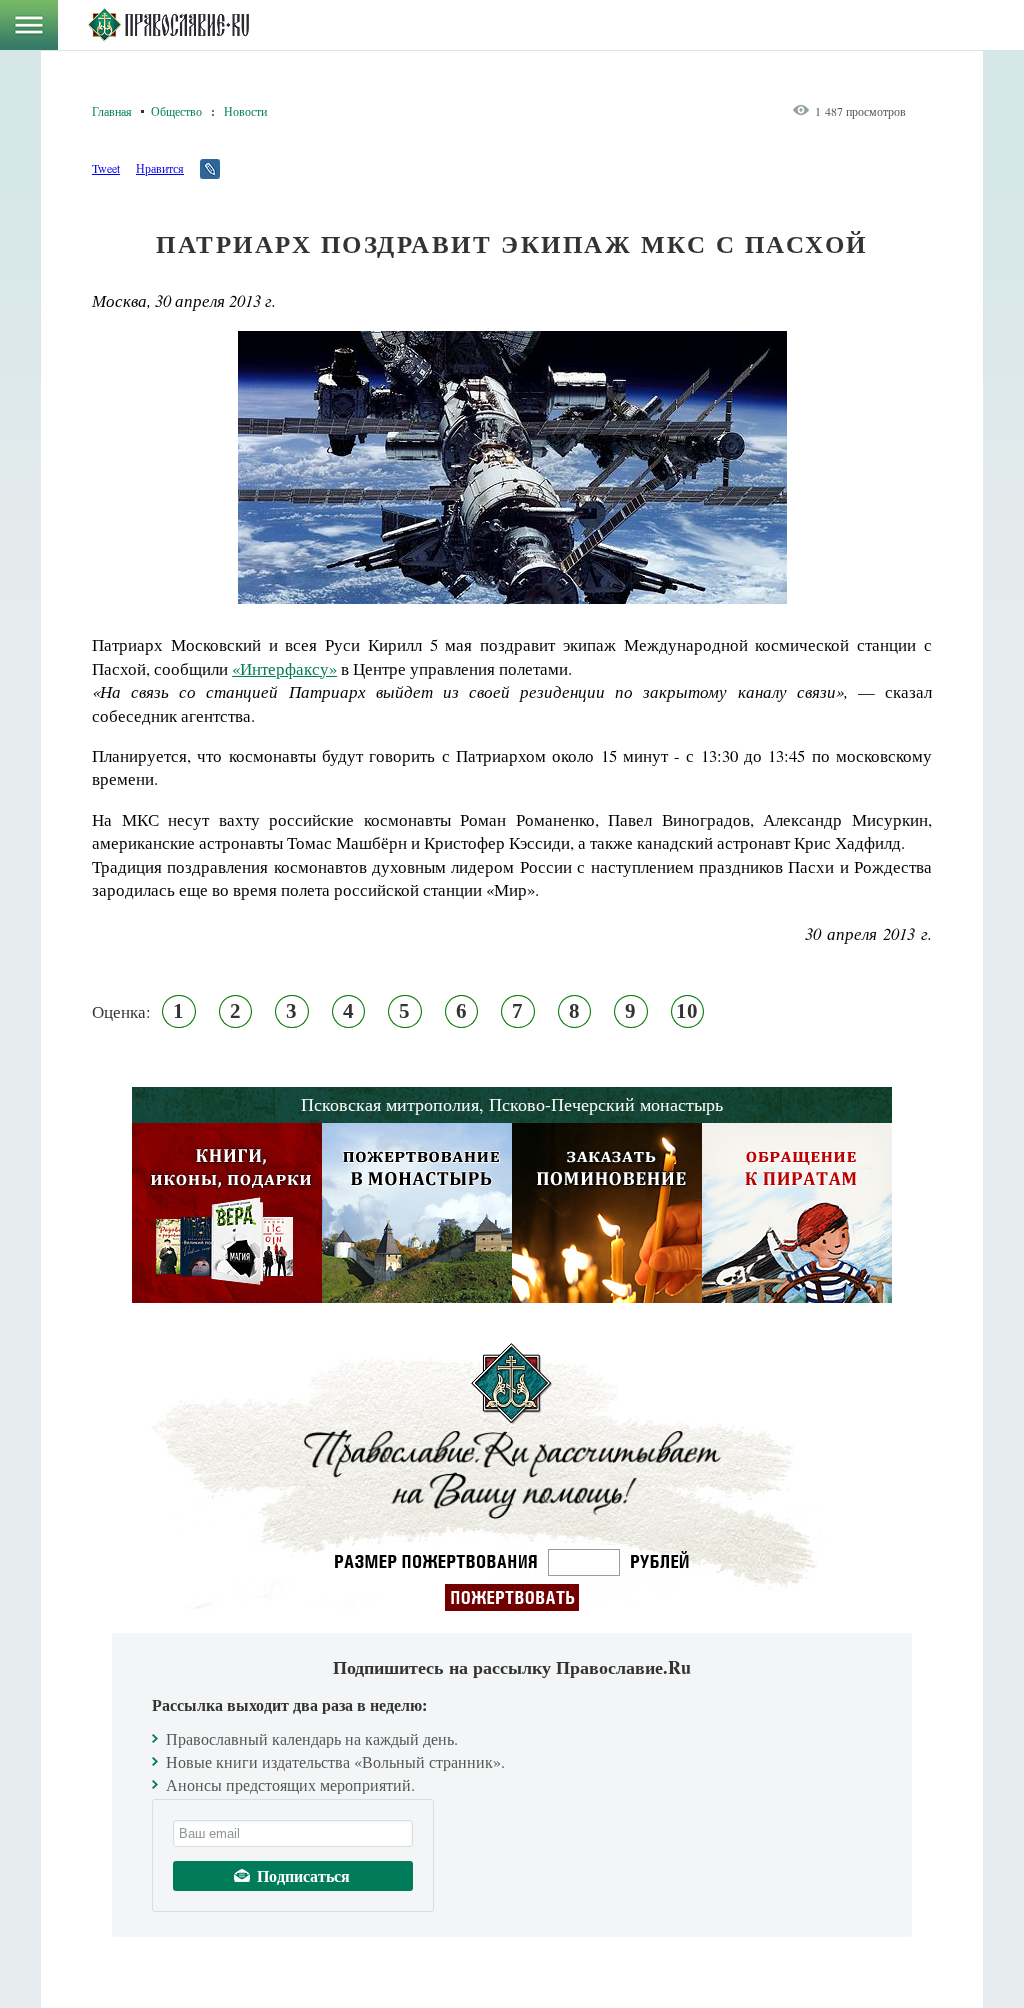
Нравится (160, 168)
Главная (112, 111)
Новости (245, 111)
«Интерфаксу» (284, 668)
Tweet (106, 168)
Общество (176, 111)
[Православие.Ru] (168, 25)
